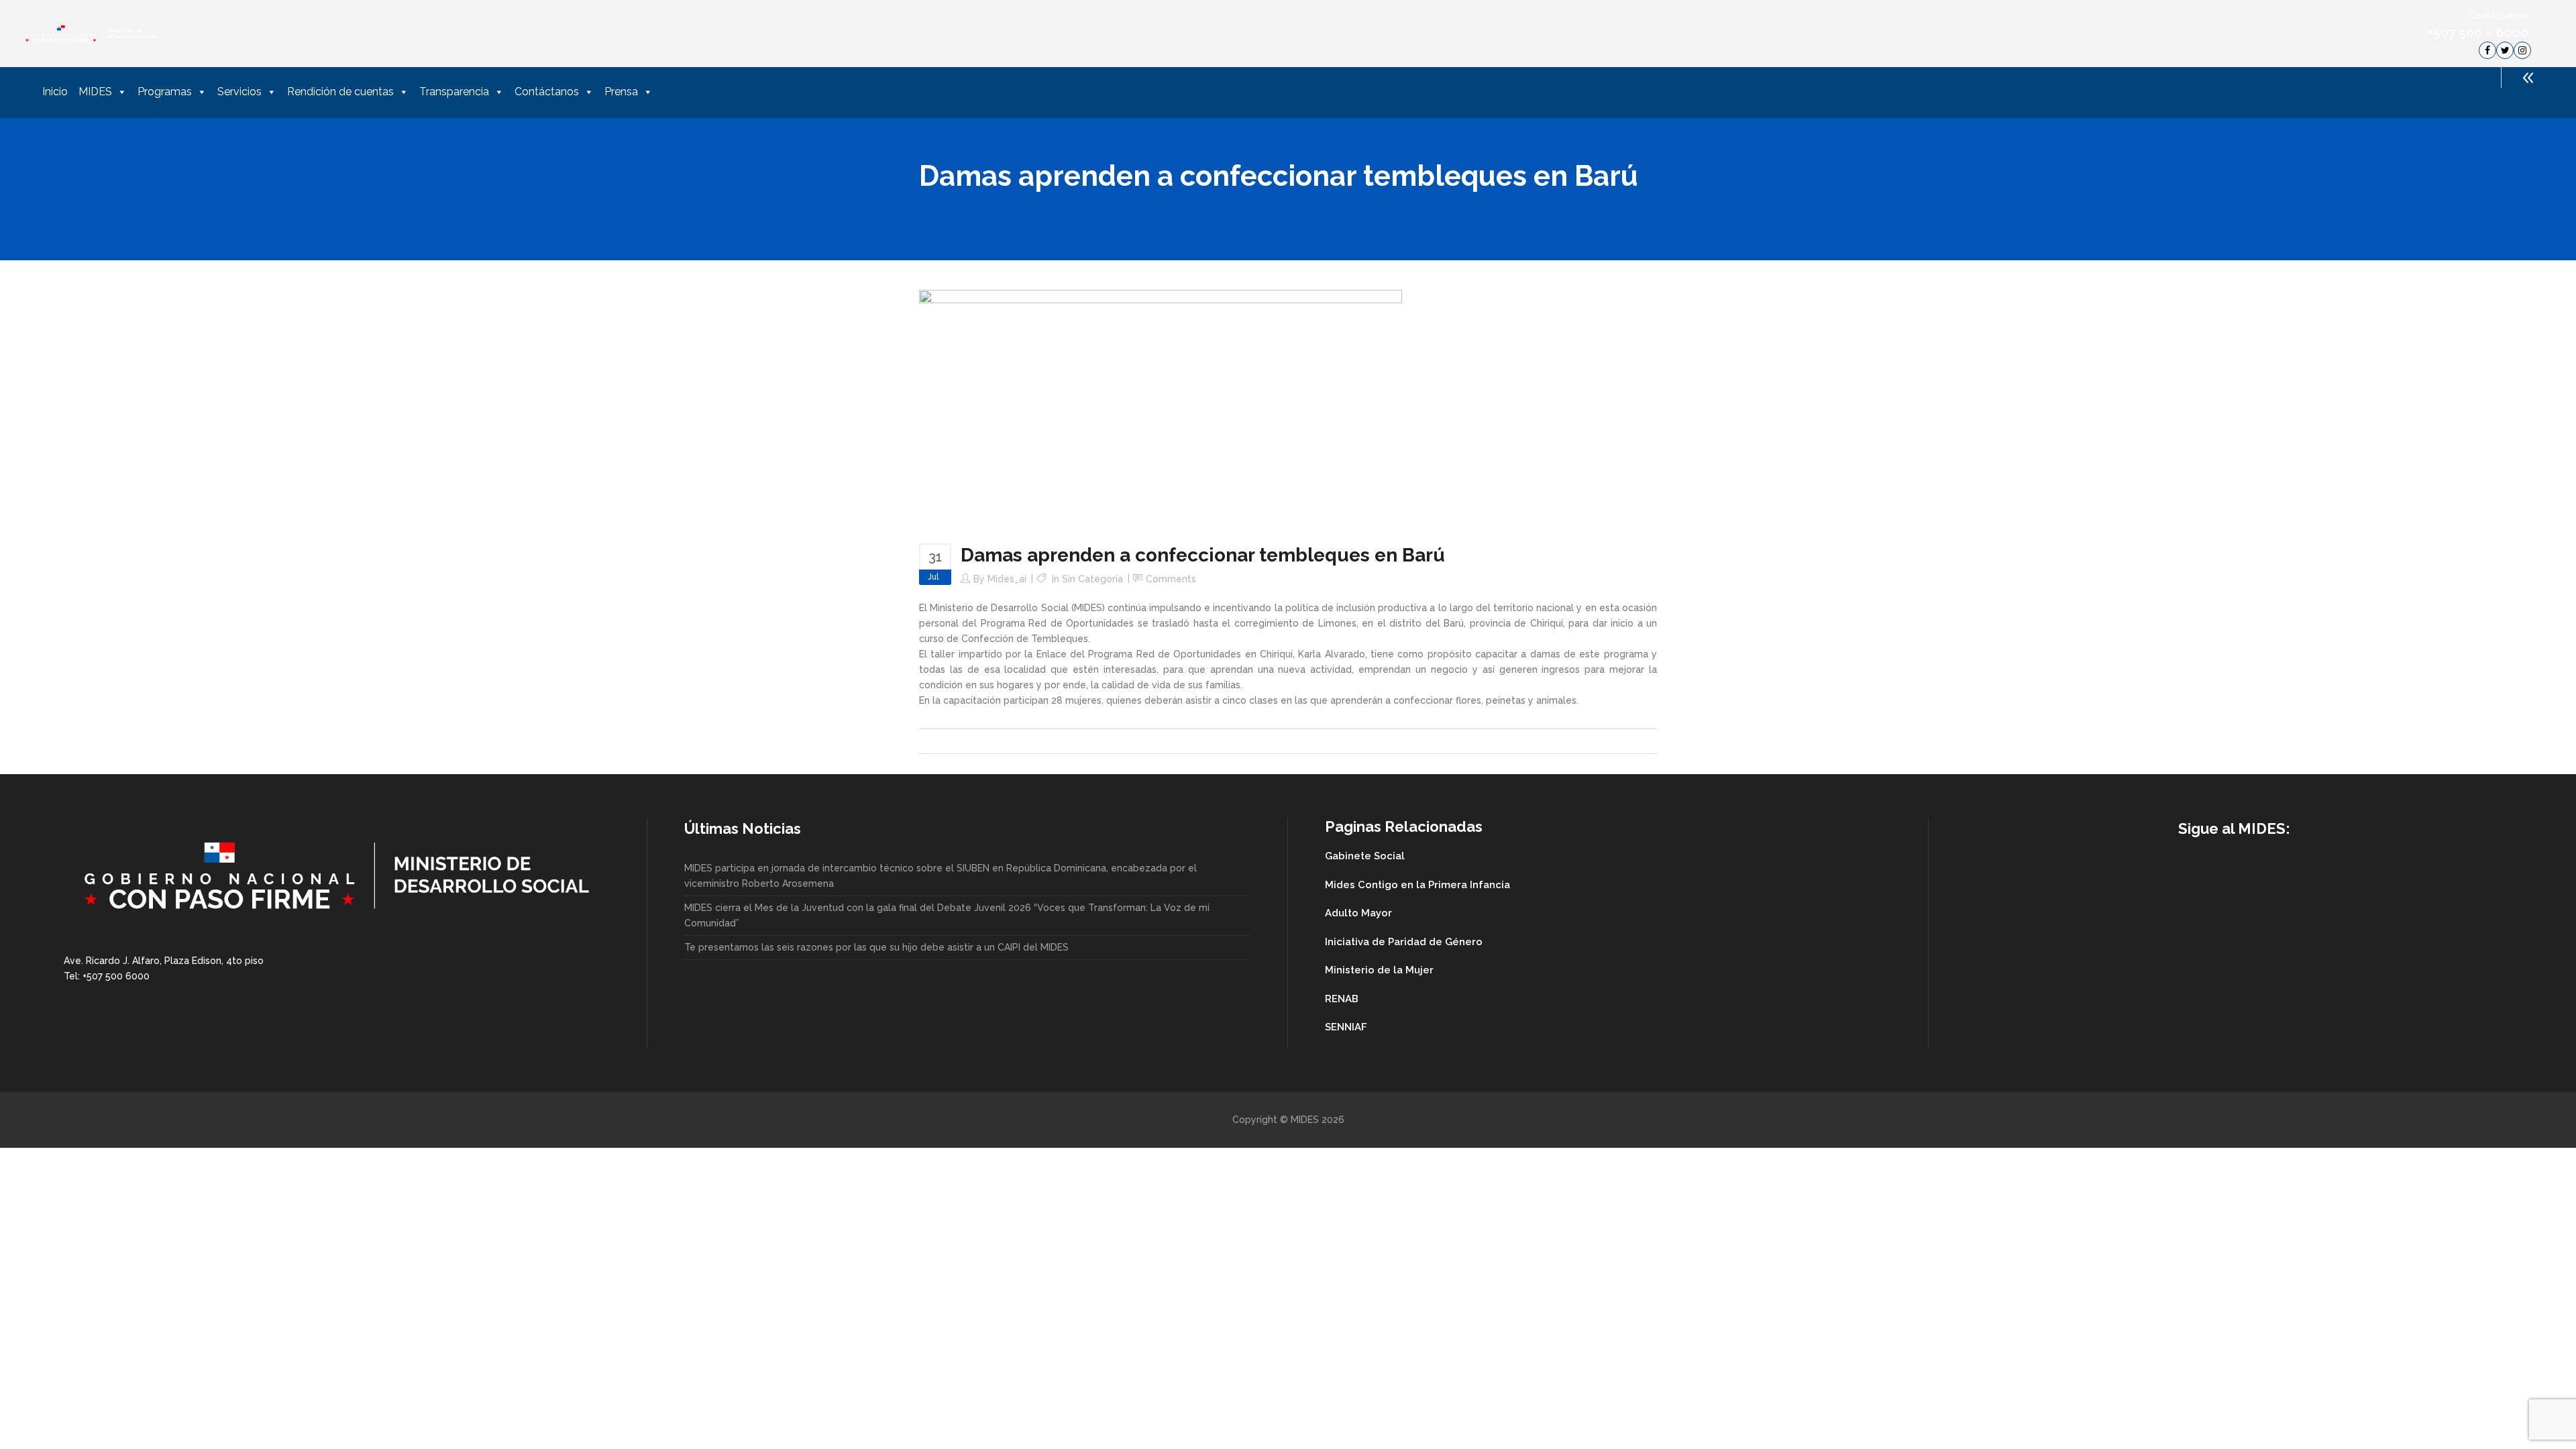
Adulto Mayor (1358, 913)
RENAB (1342, 999)
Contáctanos (547, 92)
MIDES (95, 92)
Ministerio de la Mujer (1379, 970)
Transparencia (454, 92)
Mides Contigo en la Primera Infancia (1417, 885)
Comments (1171, 579)
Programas (165, 92)
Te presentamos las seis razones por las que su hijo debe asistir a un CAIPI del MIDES (876, 947)
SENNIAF (1346, 1027)
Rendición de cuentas (340, 92)
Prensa (621, 92)
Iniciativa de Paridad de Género (1404, 942)
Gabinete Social (1365, 856)
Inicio (55, 92)
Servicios (239, 92)
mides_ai (1007, 579)
